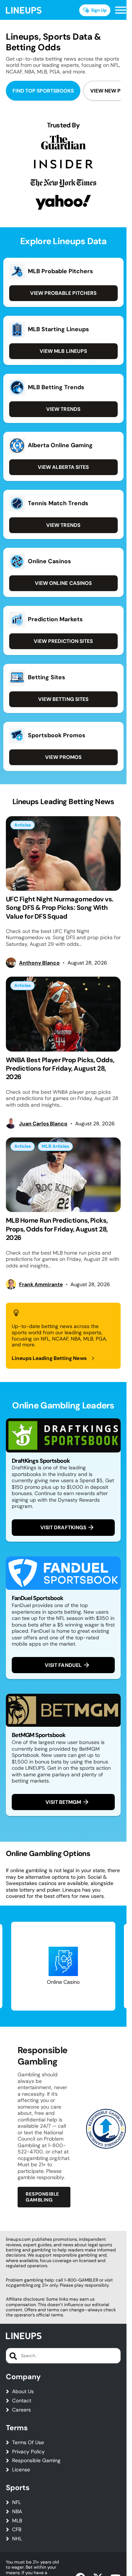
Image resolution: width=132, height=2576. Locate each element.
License (21, 2470)
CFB (17, 2530)
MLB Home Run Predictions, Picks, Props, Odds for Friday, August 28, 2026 (57, 1229)
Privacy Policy (28, 2452)
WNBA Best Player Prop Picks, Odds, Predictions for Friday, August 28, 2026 (60, 1069)
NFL (16, 2502)
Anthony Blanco (39, 963)
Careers (21, 2410)
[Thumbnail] (63, 853)
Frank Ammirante (41, 1285)
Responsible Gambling (43, 2197)
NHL (17, 2539)
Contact (22, 2401)
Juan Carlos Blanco (43, 1124)
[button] (121, 10)
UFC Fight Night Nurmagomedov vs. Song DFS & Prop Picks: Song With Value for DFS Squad (60, 908)
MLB (17, 2521)
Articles (23, 825)
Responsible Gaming (36, 2461)
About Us (23, 2392)
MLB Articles (55, 1146)
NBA (17, 2512)
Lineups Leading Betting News (49, 1358)
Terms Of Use (28, 2443)
